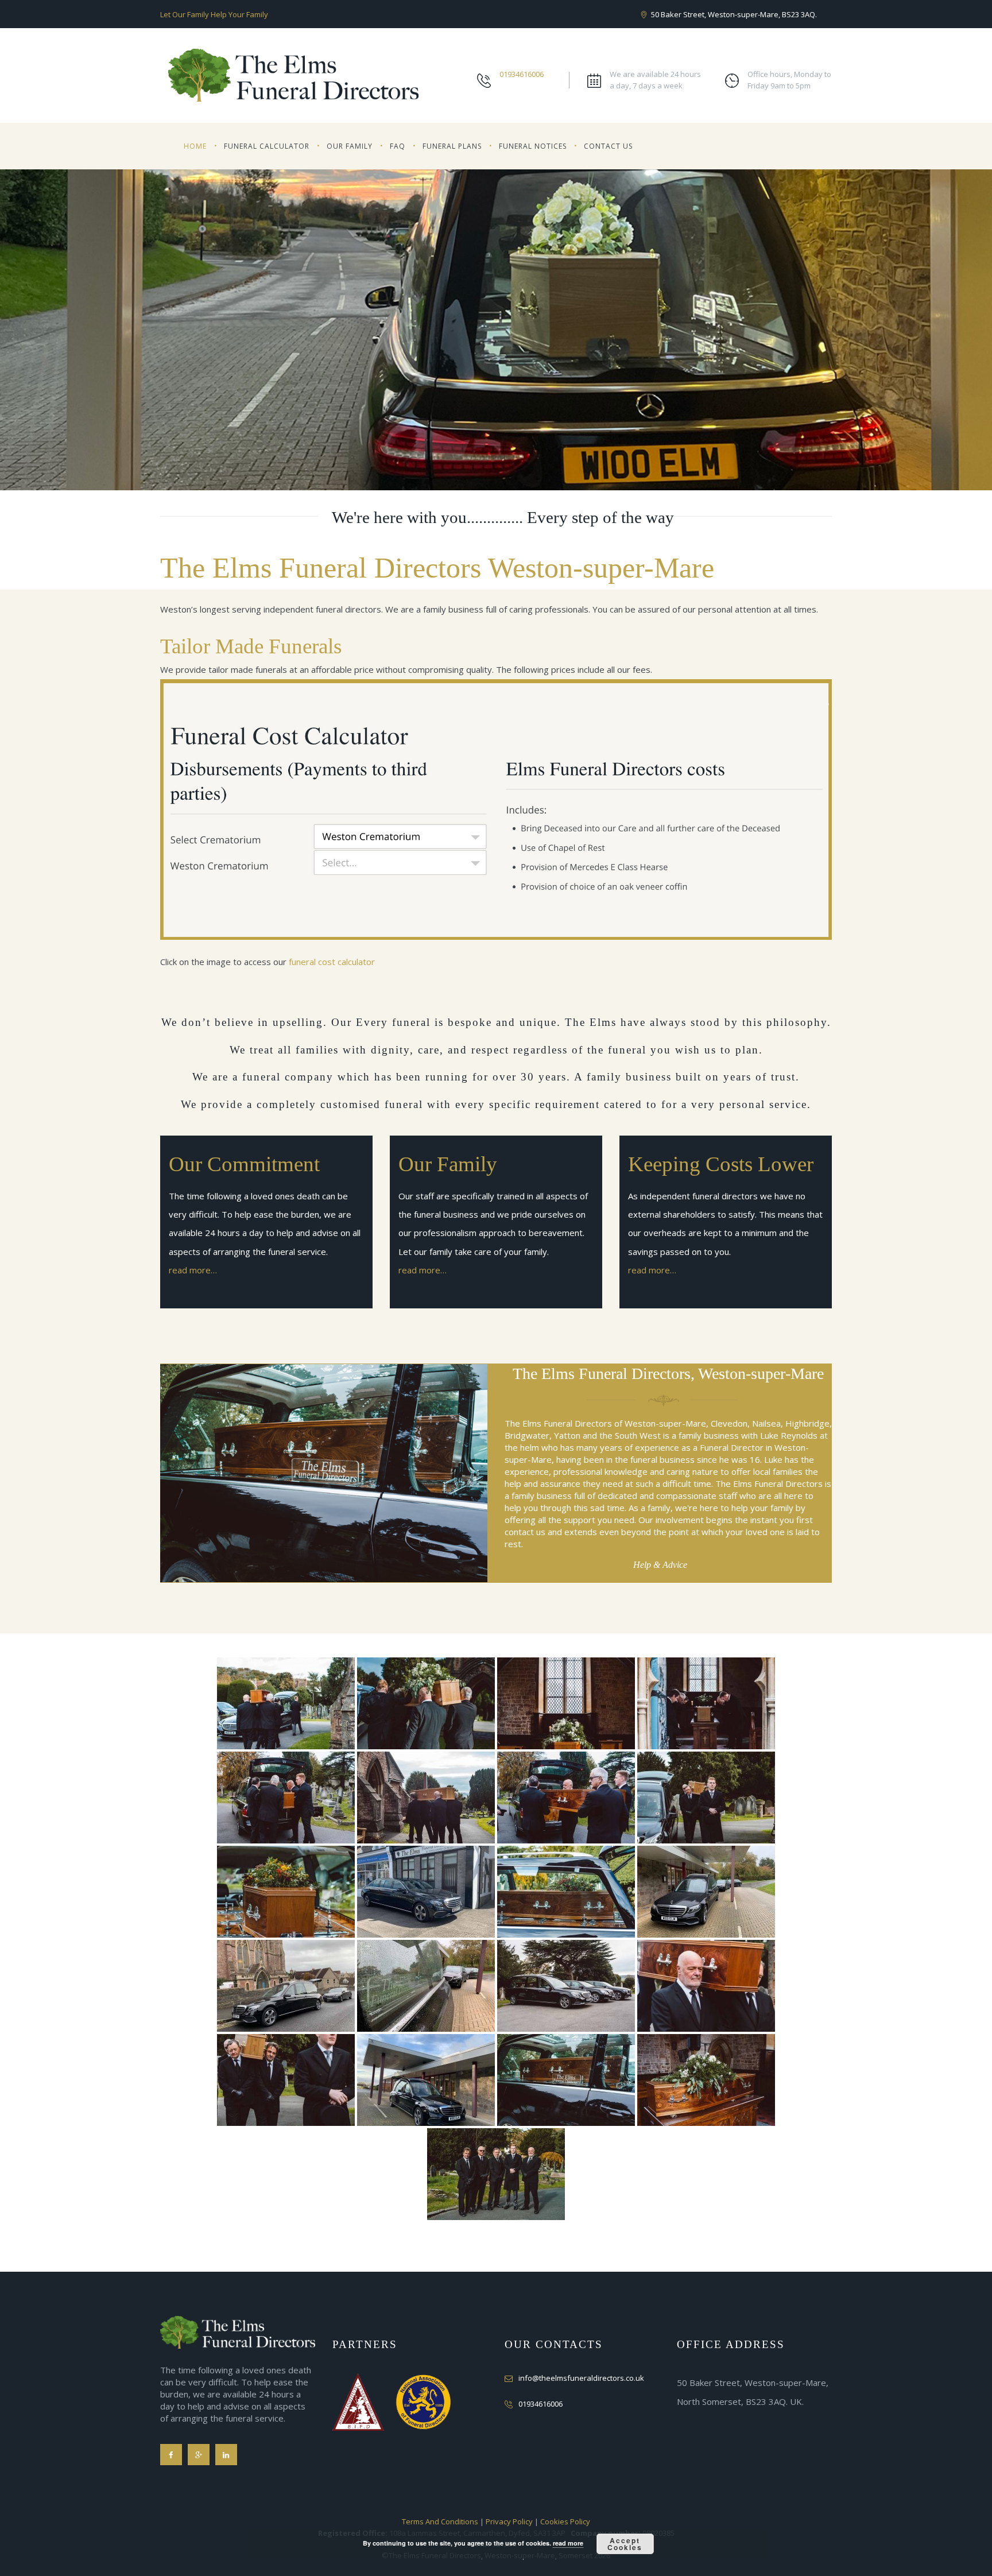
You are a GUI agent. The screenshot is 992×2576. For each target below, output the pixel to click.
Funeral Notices (533, 146)
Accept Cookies (625, 2544)
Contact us (608, 146)
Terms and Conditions (440, 2521)
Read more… (193, 1270)
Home (195, 146)
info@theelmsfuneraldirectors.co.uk (581, 2378)
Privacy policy (509, 2521)
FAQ (398, 146)
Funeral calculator (267, 146)
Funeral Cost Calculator (332, 962)
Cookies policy (565, 2521)
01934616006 (522, 74)
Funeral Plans (452, 146)
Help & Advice (660, 1565)
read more (568, 2543)
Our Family (350, 146)
